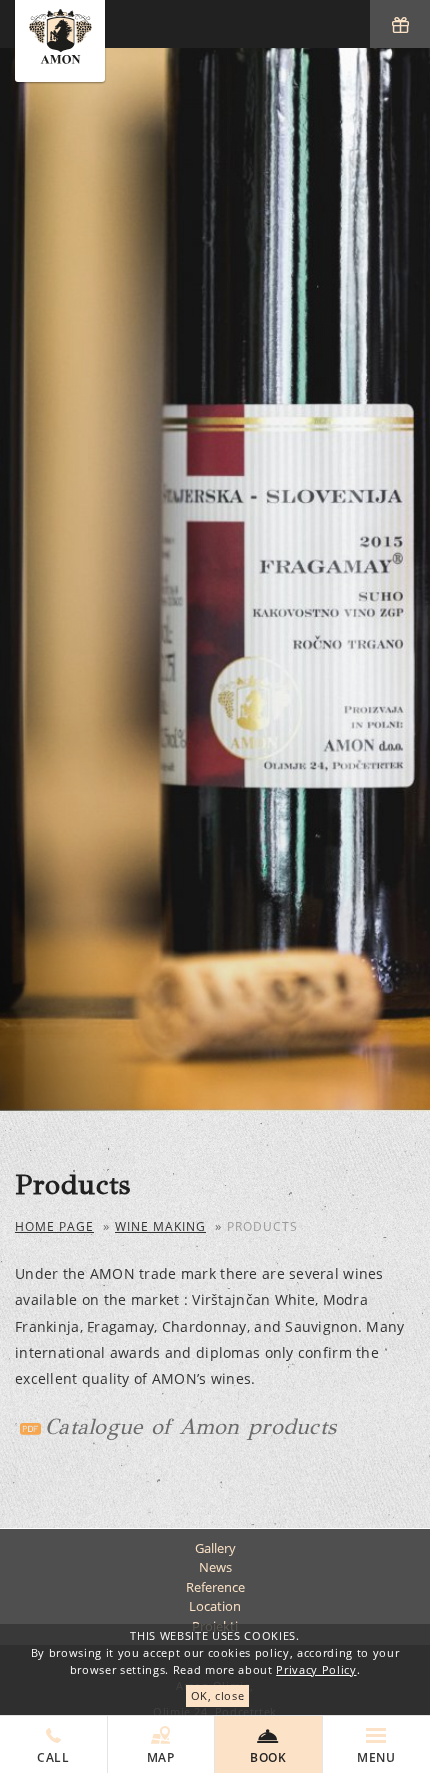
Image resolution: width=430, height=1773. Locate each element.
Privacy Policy (316, 1669)
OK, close (218, 1695)
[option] (215, 579)
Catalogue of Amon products (190, 1427)
